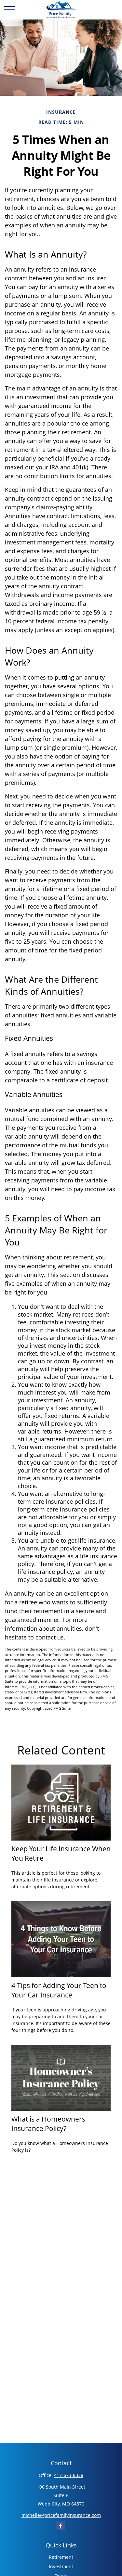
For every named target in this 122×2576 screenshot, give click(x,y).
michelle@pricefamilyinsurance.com (61, 2515)
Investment (61, 2566)
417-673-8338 (69, 2475)
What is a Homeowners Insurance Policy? (48, 2123)
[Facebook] (60, 2526)
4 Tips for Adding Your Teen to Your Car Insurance (59, 1990)
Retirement (61, 2557)
